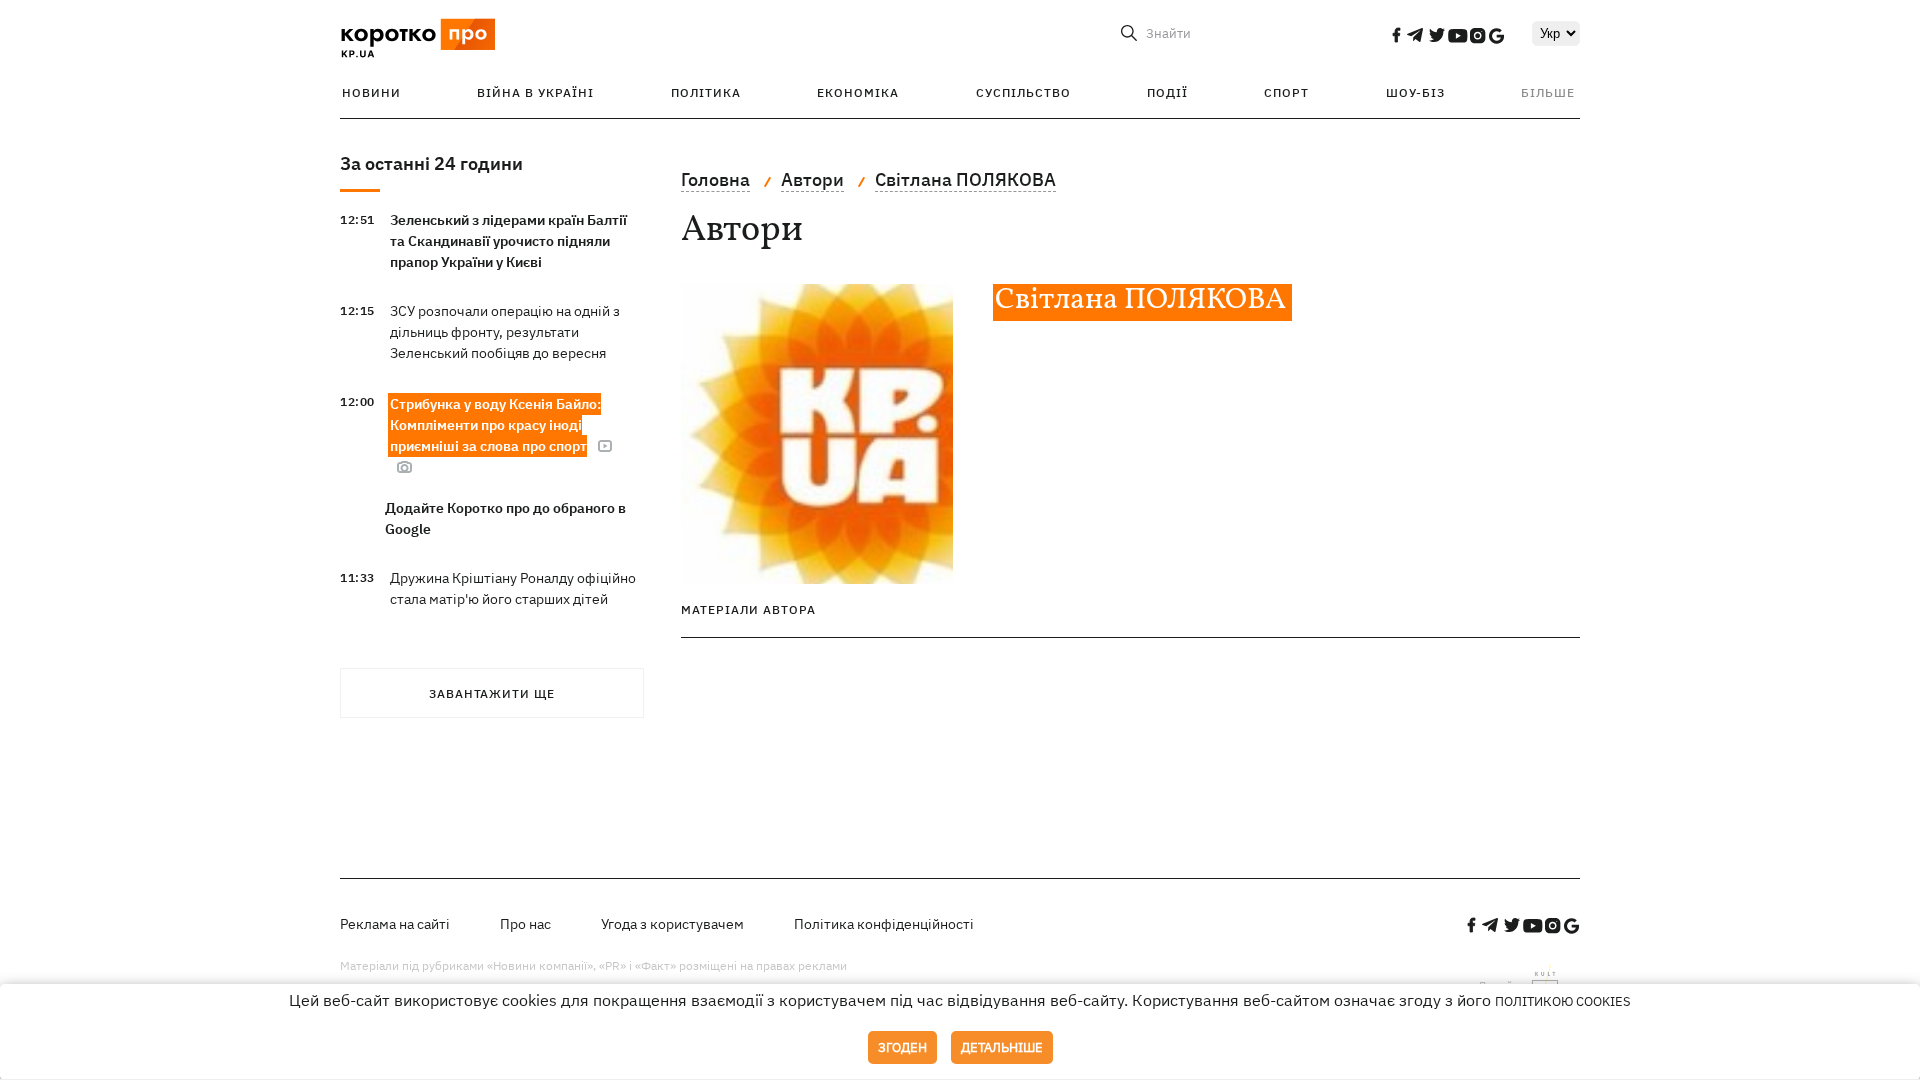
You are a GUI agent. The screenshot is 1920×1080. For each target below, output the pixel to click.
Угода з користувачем (672, 924)
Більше (1548, 92)
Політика (706, 92)
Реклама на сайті (395, 924)
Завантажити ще (492, 693)
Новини (371, 92)
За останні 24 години (431, 163)
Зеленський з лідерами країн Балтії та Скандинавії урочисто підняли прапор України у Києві (508, 241)
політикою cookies (1563, 1001)
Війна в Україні (535, 92)
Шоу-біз (1415, 92)
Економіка (858, 92)
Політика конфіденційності (884, 924)
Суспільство (1023, 92)
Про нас (525, 924)
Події (1167, 92)
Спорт (1286, 92)
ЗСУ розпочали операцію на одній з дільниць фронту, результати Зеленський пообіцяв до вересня (505, 332)
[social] (1396, 35)
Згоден (902, 1047)
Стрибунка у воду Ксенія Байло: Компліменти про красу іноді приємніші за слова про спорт (495, 425)
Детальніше (1002, 1047)
